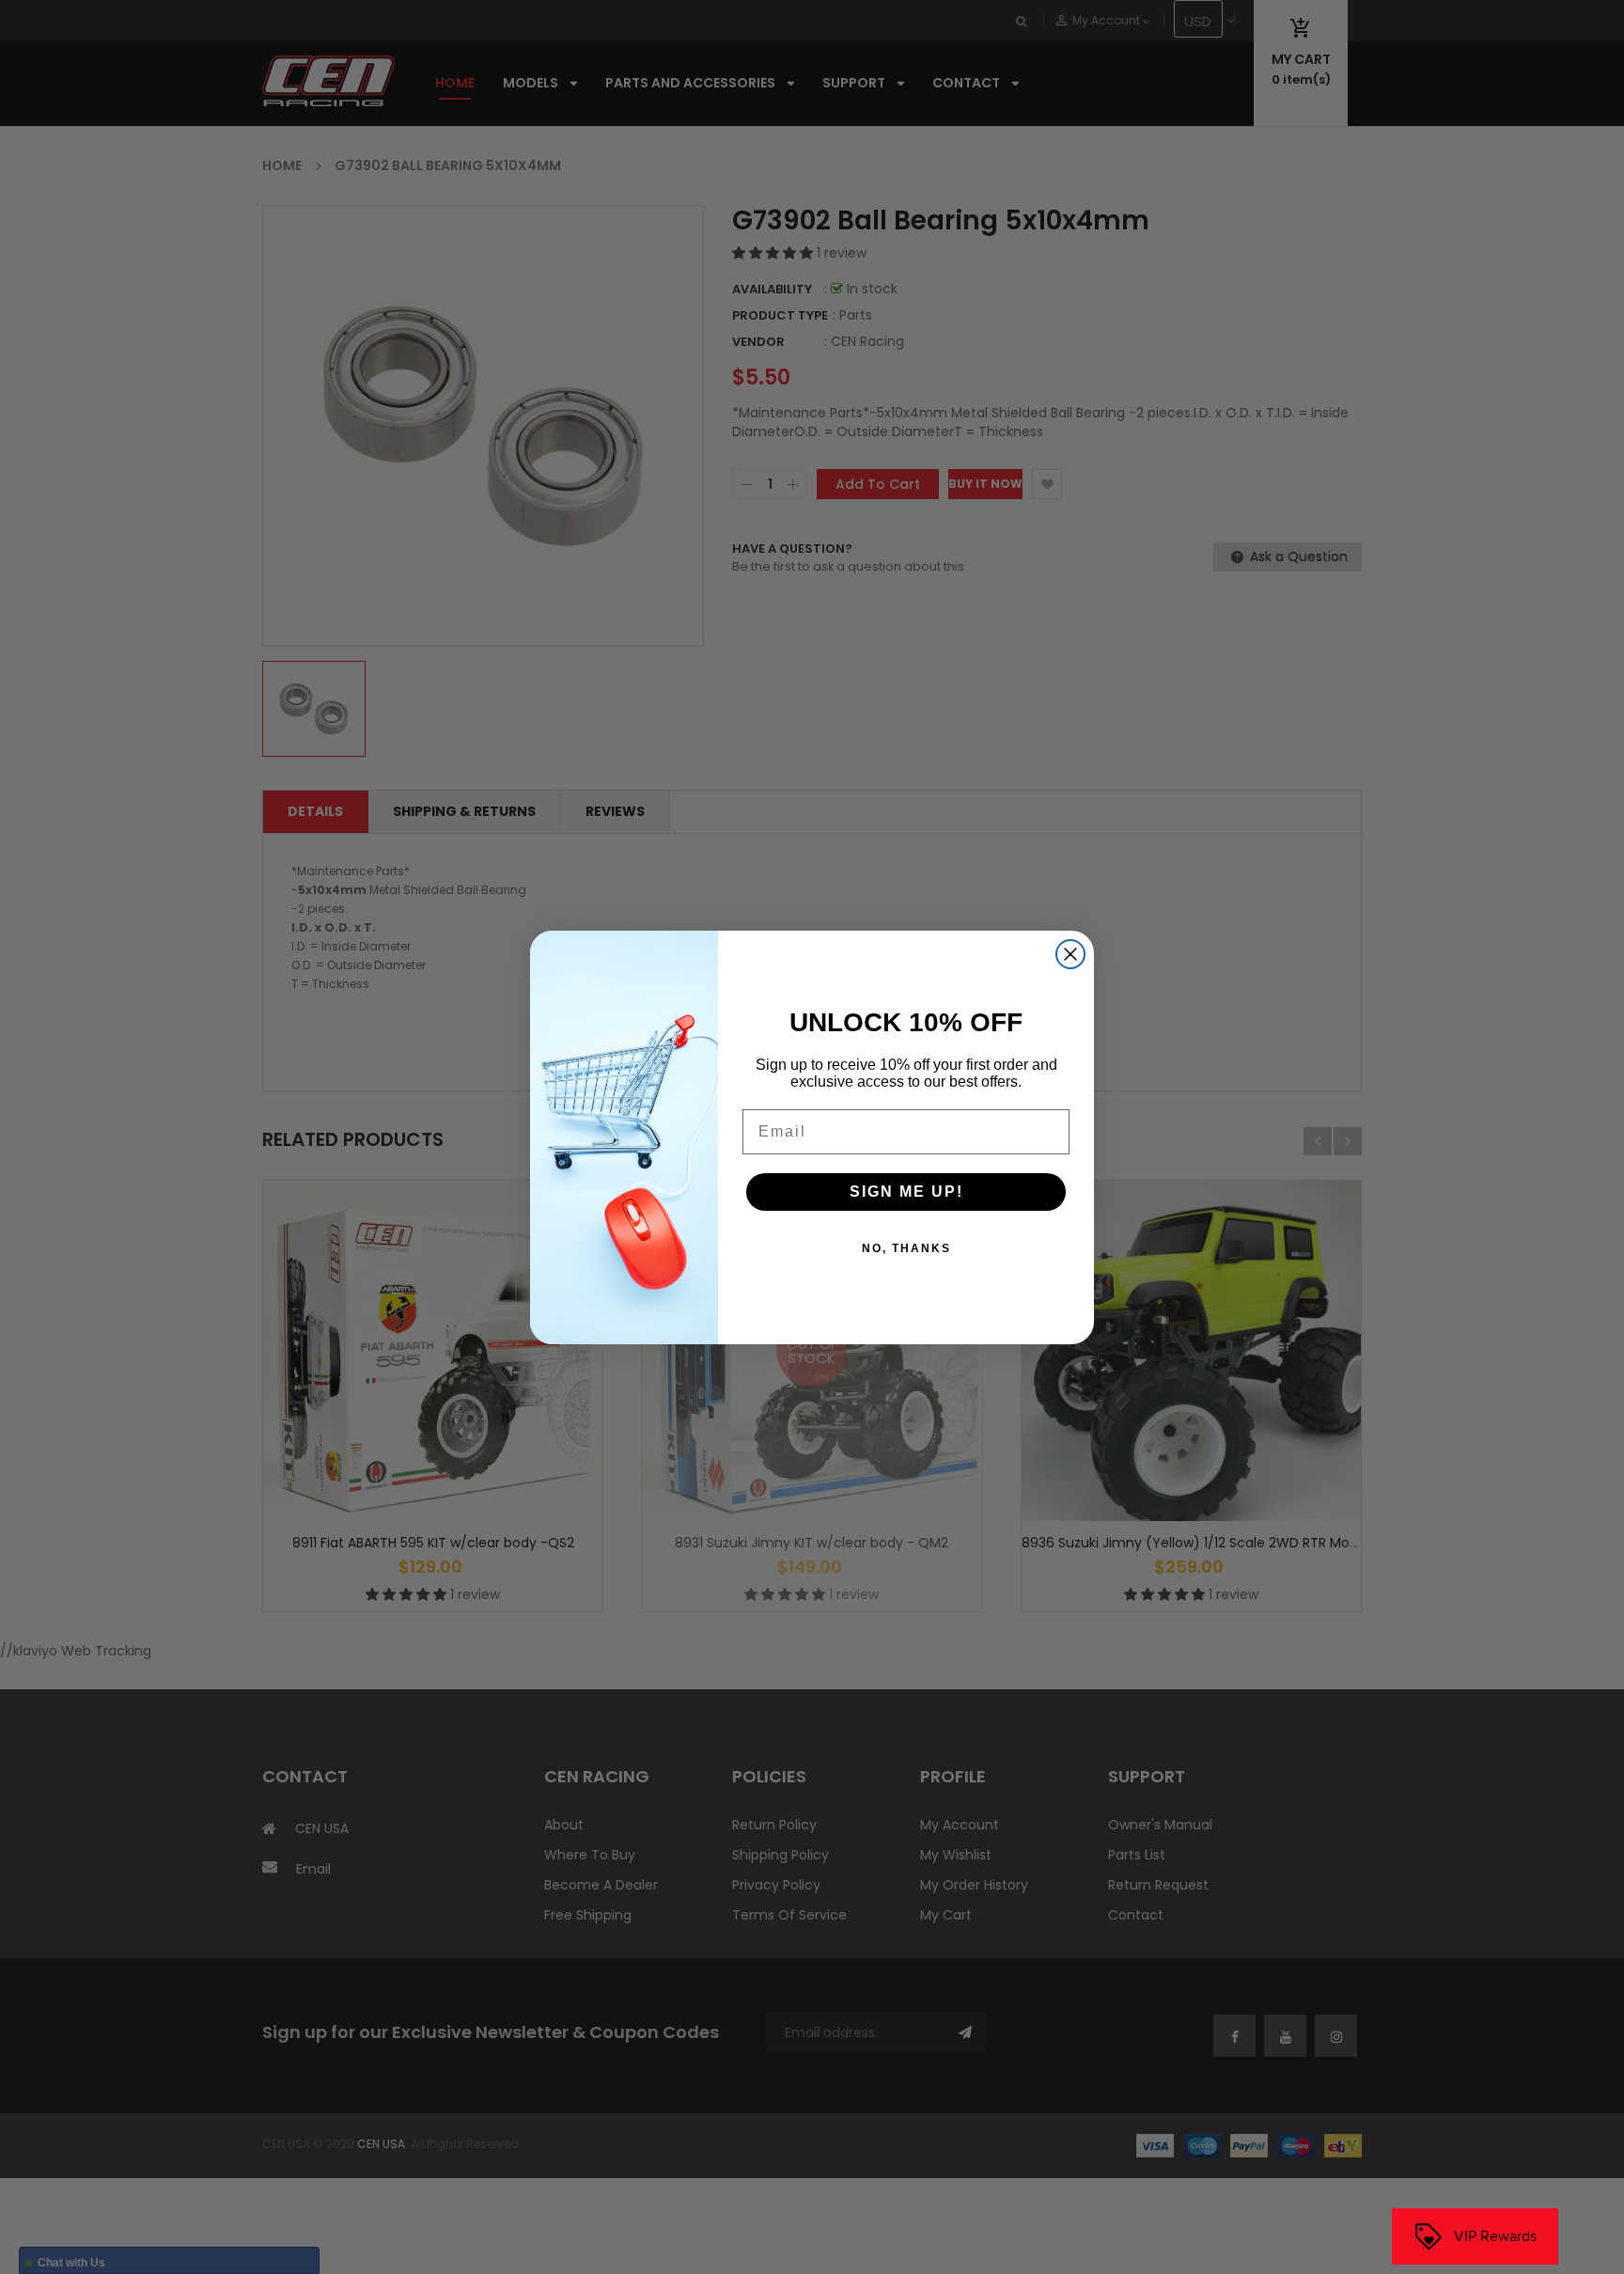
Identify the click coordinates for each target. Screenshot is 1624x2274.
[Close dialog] (1070, 954)
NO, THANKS (906, 1248)
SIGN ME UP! (906, 1192)
